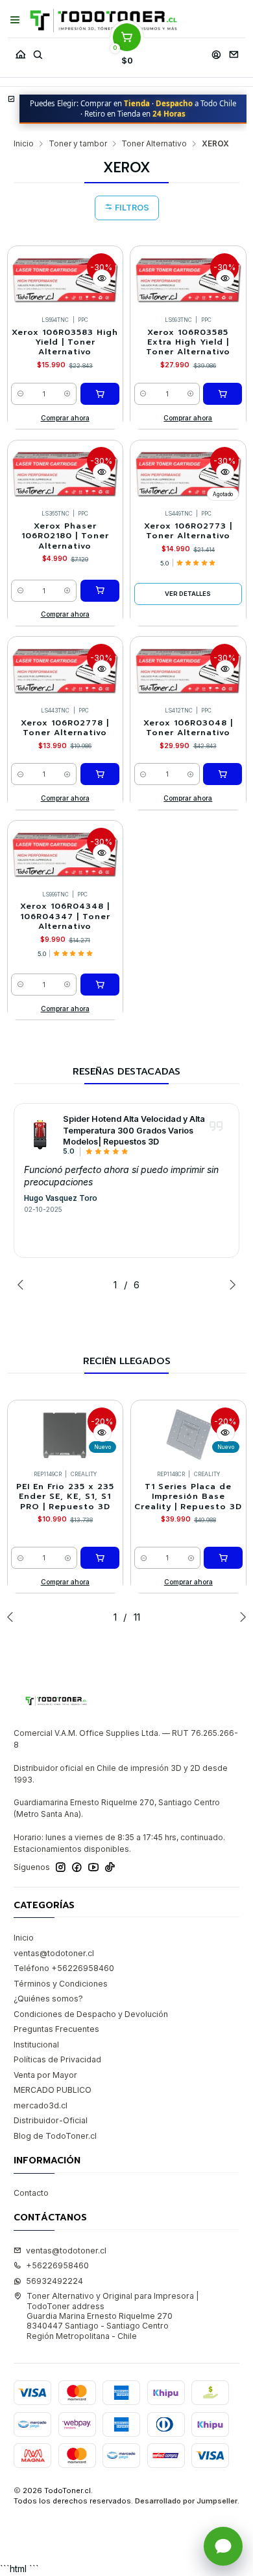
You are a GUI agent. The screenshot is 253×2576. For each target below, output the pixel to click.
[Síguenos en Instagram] (61, 1867)
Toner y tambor (78, 144)
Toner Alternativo (154, 144)
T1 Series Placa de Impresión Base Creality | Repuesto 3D (188, 1497)
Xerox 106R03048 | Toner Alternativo (188, 728)
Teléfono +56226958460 (64, 1968)
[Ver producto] (40, 1135)
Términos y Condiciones (61, 1984)
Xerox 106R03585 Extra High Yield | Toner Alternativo (188, 343)
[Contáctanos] (234, 51)
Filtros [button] (131, 208)
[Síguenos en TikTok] (110, 1867)
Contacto (31, 2193)
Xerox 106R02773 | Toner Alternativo (188, 531)
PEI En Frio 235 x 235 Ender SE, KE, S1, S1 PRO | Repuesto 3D (65, 1497)
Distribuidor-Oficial (51, 2120)
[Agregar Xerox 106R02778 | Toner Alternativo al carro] (100, 774)
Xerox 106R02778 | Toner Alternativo (65, 728)
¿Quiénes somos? (48, 1999)
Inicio (24, 144)
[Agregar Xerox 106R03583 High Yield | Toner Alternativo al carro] (100, 394)
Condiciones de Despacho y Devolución (91, 2014)
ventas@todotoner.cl (54, 1953)
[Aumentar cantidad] (68, 394)
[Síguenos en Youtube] (93, 1867)
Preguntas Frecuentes (56, 2029)
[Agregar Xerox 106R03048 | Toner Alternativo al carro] (223, 774)
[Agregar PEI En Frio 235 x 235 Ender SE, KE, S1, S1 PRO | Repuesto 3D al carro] (100, 1558)
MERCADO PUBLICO (53, 2090)
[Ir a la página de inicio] (103, 20)
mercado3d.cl (41, 2105)
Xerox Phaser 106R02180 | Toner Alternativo (65, 536)
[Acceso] (216, 51)
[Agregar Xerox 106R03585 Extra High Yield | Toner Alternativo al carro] (223, 394)
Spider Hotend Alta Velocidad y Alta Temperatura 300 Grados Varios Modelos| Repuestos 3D (134, 1130)
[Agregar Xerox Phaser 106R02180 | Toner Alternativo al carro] (100, 591)
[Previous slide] (23, 1284)
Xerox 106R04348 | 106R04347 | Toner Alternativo (65, 917)
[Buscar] (38, 51)
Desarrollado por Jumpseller (186, 2501)
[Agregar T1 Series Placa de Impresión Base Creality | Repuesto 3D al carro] (223, 1558)
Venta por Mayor (45, 2075)
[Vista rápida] (102, 279)
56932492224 (54, 2281)
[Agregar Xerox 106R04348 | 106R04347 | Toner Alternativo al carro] (100, 985)
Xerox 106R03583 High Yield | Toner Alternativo (65, 343)
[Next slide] (230, 1284)
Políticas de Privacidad (57, 2059)
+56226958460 (57, 2265)
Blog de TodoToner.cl (55, 2136)
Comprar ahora (65, 418)
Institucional (36, 2045)
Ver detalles (188, 594)
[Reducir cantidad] (20, 394)
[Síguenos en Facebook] (77, 1867)
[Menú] (15, 20)
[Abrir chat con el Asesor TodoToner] (223, 2546)
